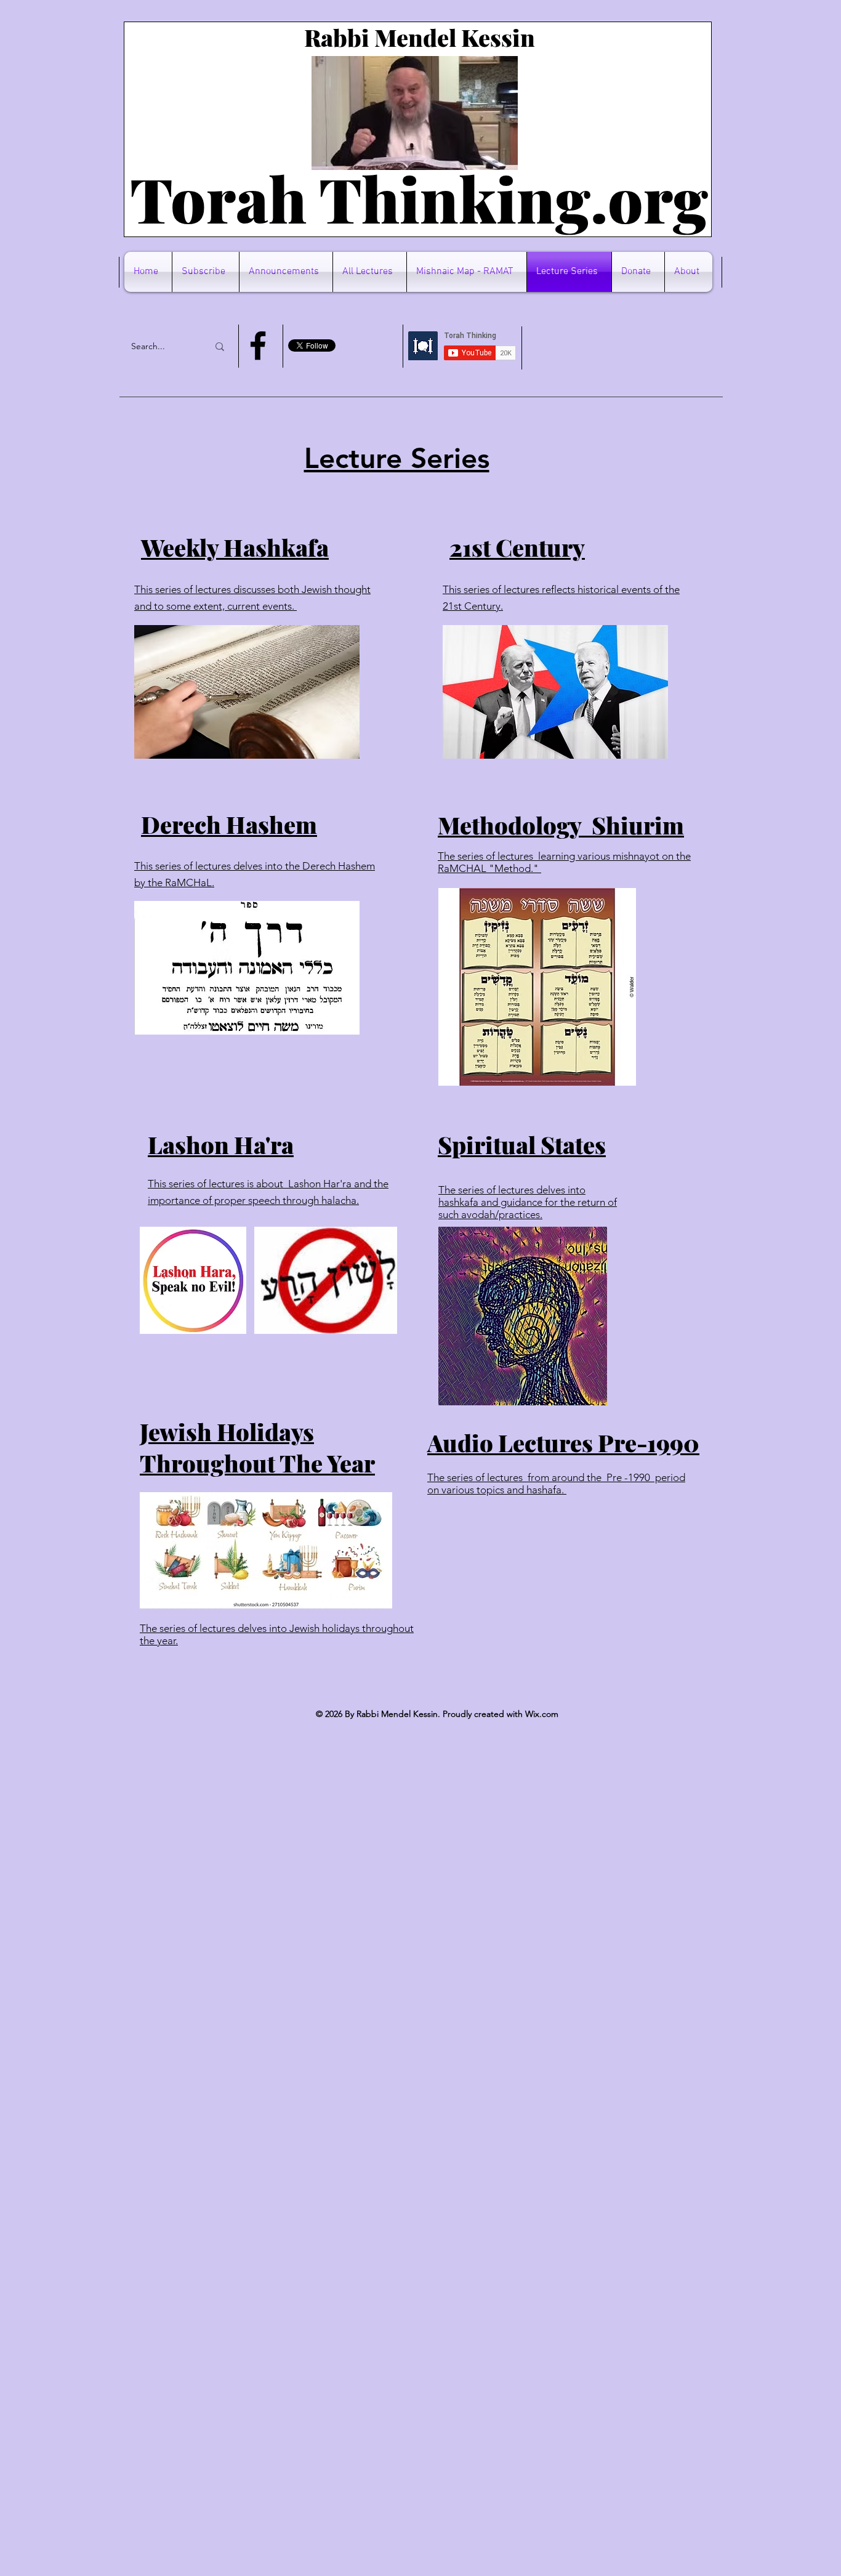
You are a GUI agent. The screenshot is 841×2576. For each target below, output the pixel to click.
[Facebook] (258, 345)
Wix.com (542, 1714)
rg (676, 198)
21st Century (517, 547)
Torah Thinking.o (387, 198)
